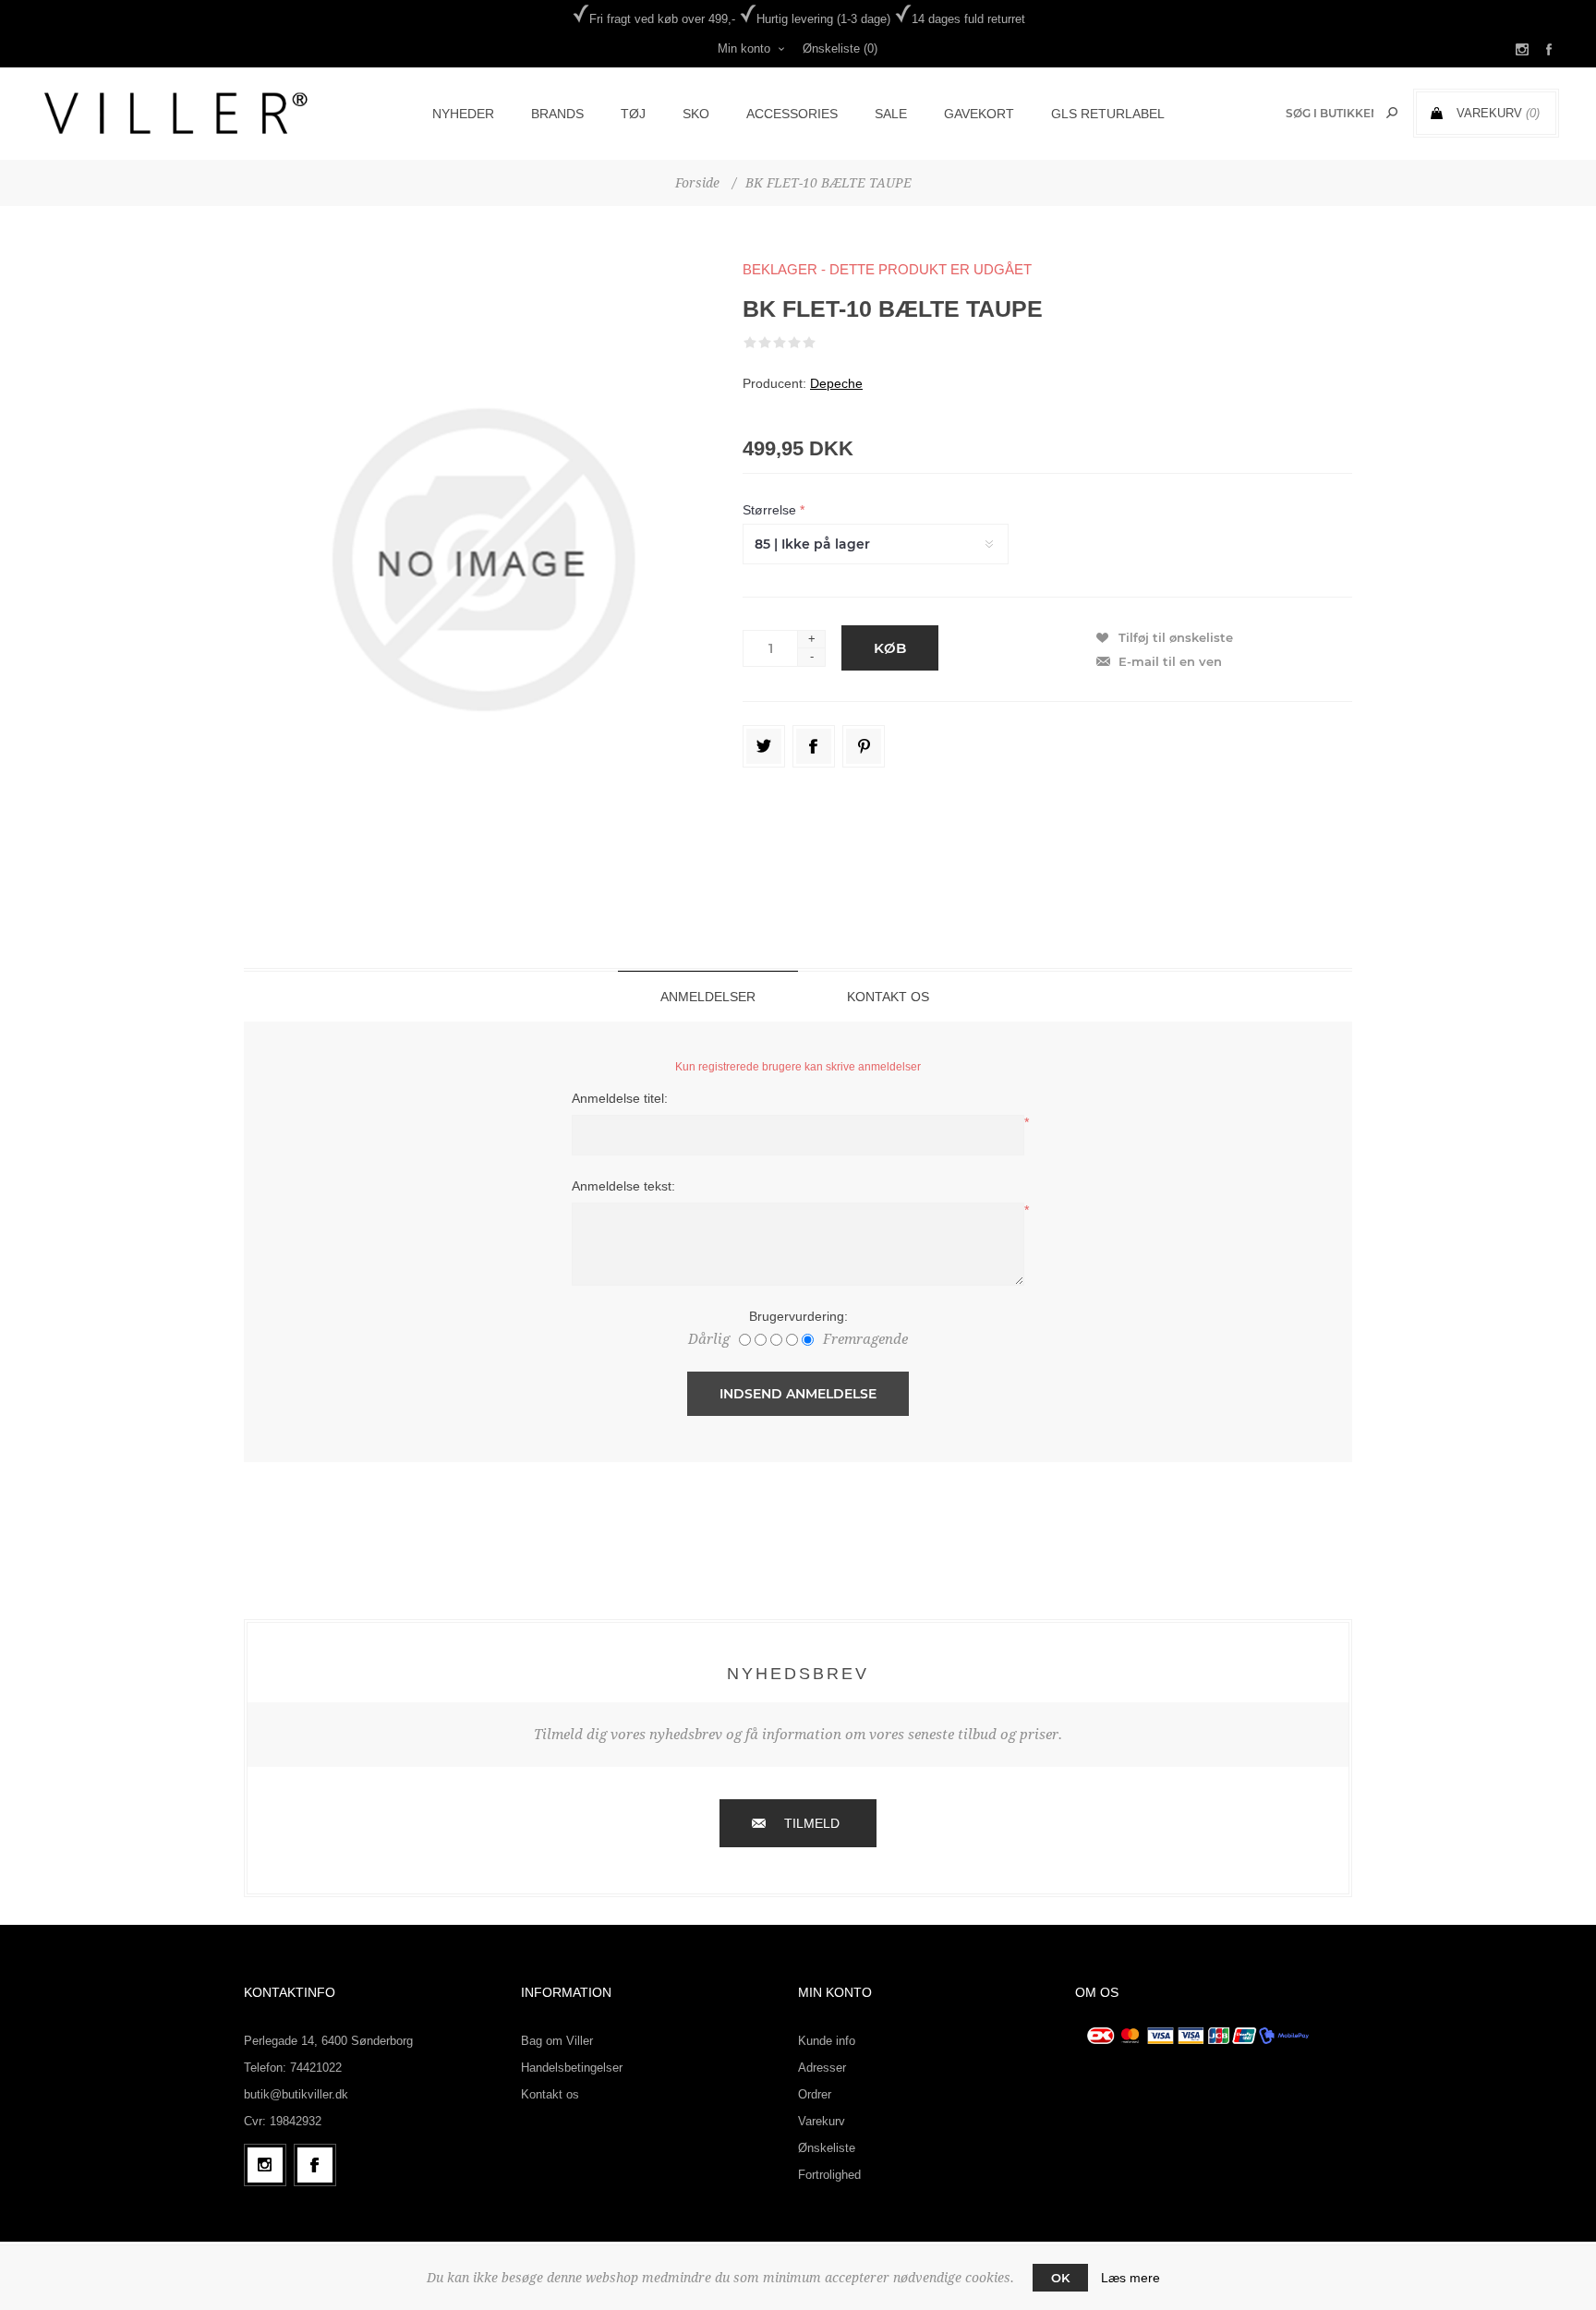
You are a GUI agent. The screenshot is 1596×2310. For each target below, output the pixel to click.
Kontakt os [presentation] (888, 997)
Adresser (822, 2068)
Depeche (836, 383)
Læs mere (1130, 2278)
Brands (557, 114)
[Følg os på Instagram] (265, 2165)
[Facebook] (315, 2165)
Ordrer (815, 2094)
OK (1060, 2278)
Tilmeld (812, 1823)
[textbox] (1330, 113)
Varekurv (822, 2121)
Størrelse (771, 510)
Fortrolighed (829, 2175)
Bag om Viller (557, 2041)
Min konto (744, 48)
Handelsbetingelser (572, 2068)
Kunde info (827, 2041)
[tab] (708, 996)
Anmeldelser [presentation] (708, 997)
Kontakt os (550, 2094)
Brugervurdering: (798, 1316)
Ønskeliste (827, 2148)
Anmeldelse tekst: (623, 1186)
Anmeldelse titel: (620, 1098)
